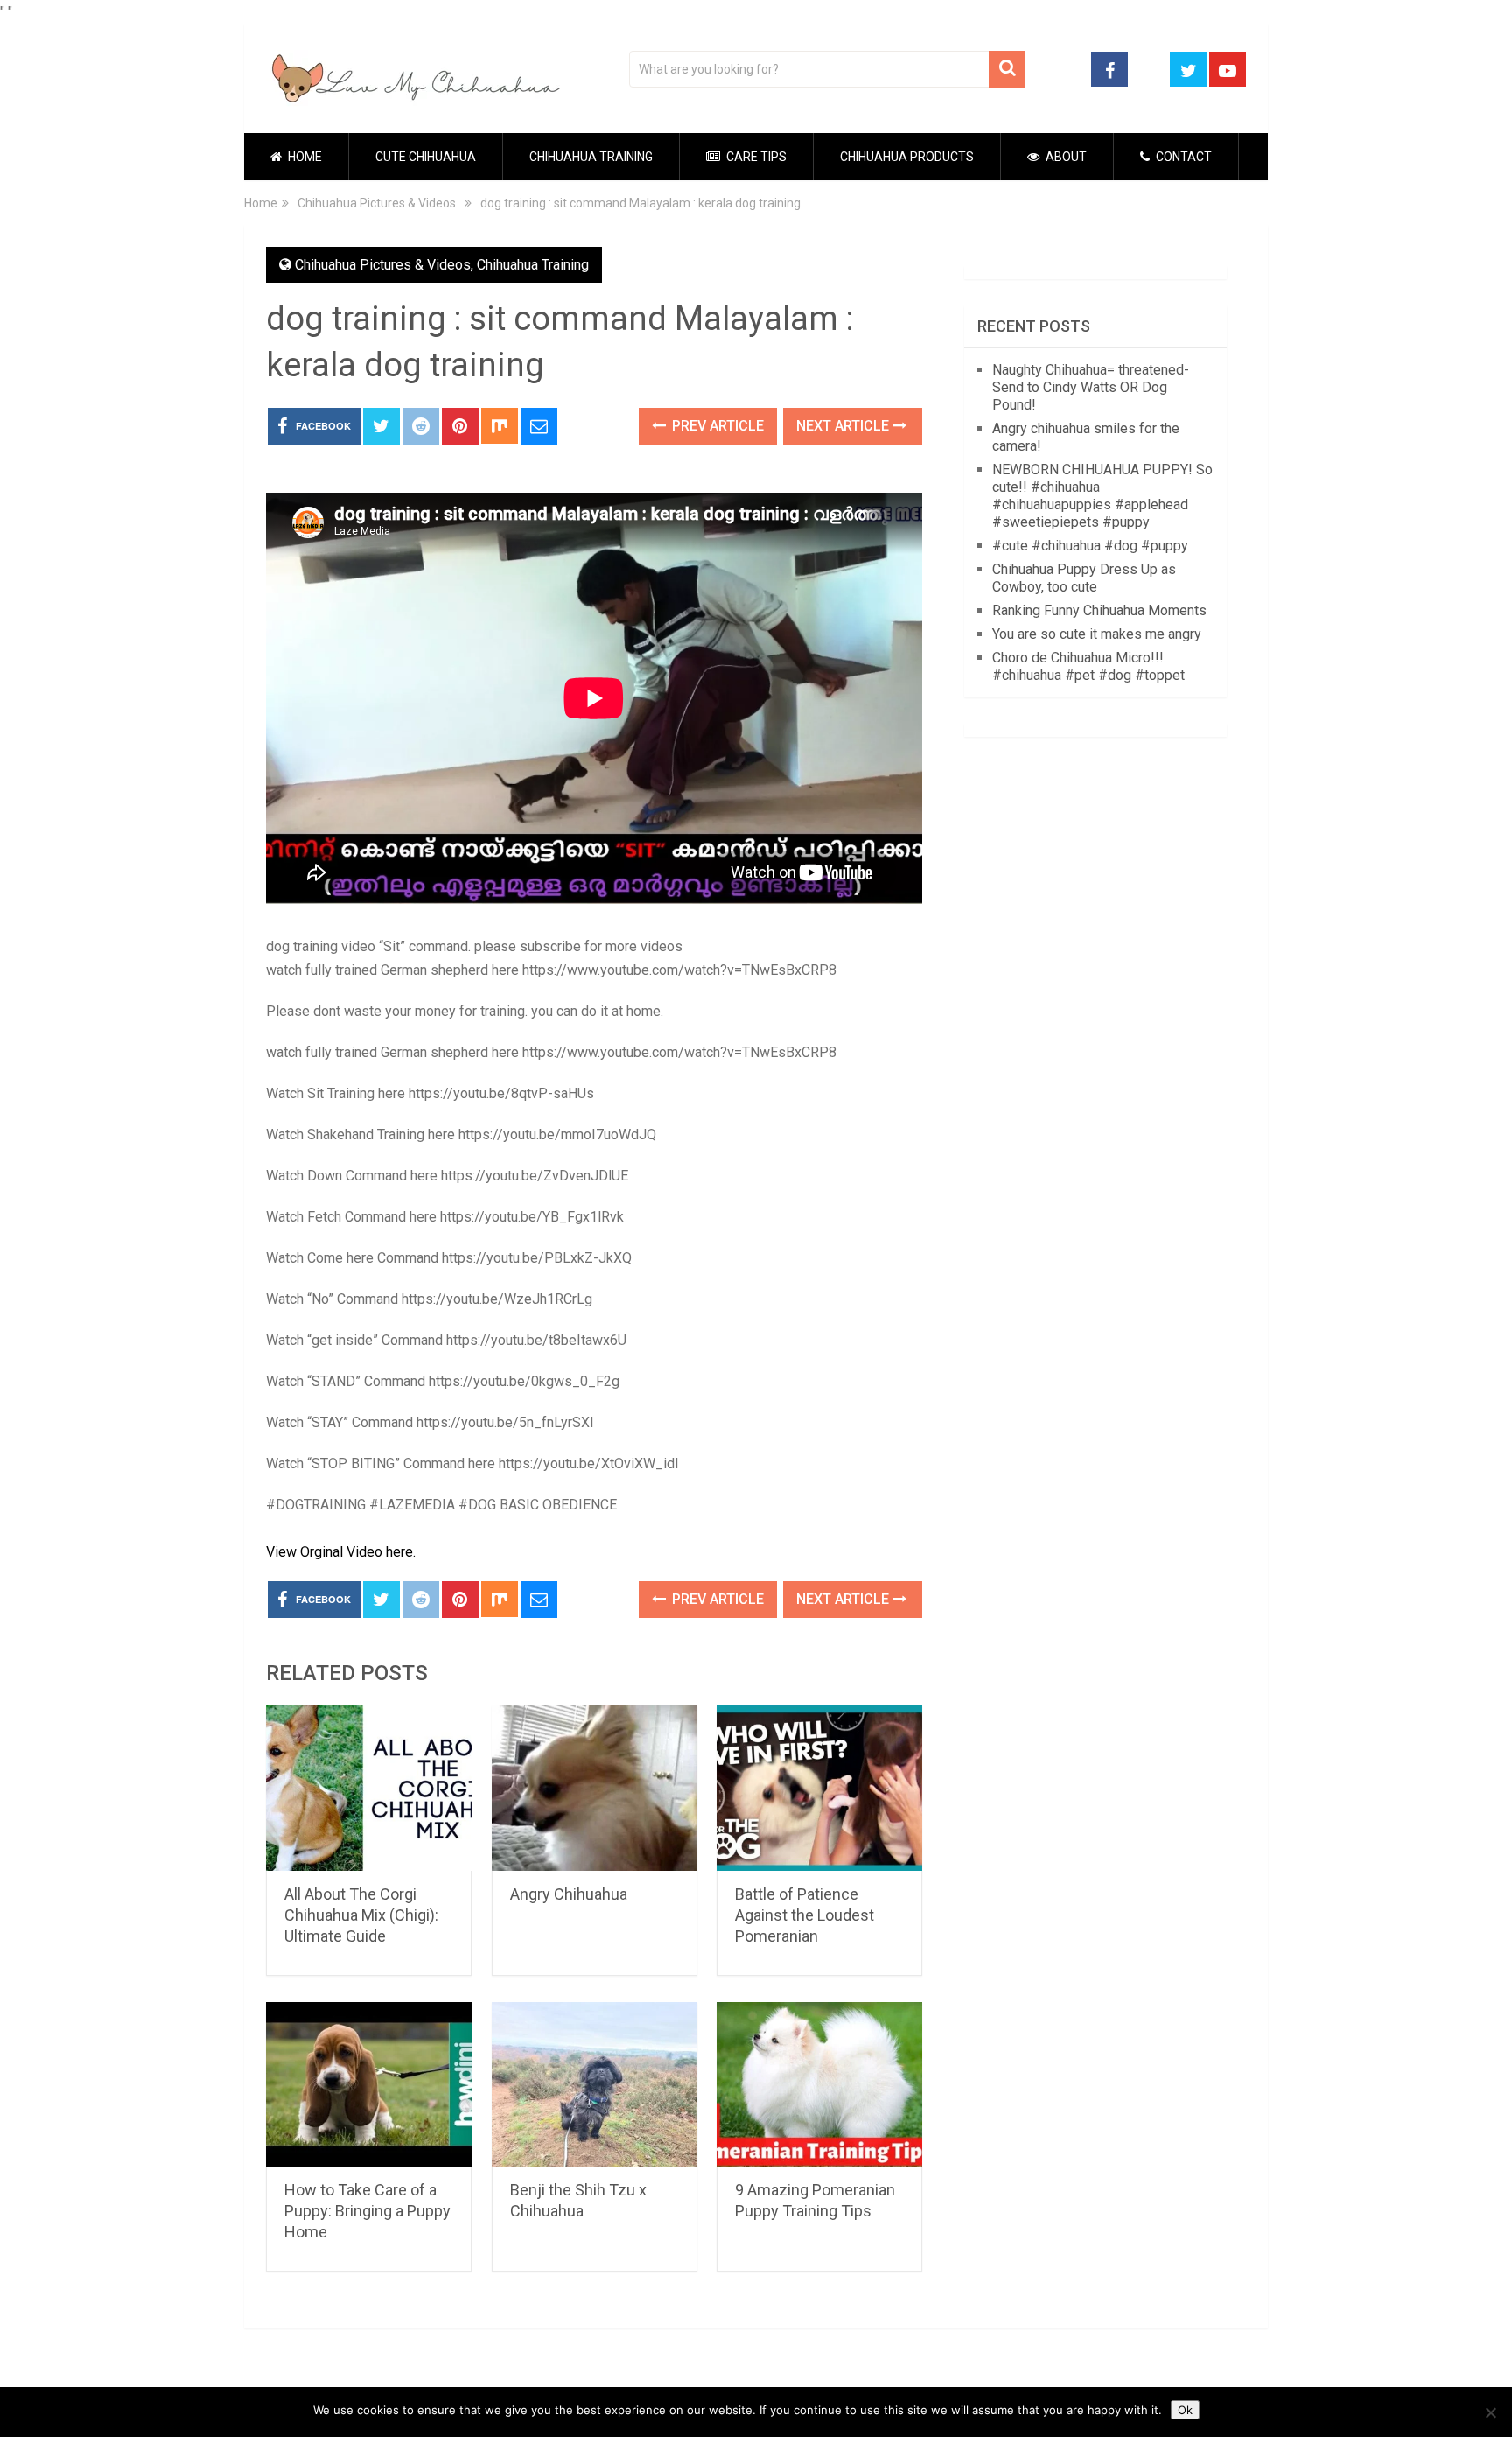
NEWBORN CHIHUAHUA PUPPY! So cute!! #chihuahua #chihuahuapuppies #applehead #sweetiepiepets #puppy (1102, 496)
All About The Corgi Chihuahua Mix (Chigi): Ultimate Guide (361, 1915)
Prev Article (716, 426)
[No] (1490, 2412)
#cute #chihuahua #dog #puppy (1090, 546)
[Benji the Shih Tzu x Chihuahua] (595, 2085)
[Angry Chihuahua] (595, 1788)
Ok (1185, 2410)
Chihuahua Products (907, 157)
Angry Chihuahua (569, 1894)
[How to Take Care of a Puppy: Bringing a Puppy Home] (369, 2085)
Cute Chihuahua (426, 157)
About (1065, 157)
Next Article (844, 426)
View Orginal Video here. (341, 1552)
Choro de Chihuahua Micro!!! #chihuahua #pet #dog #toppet (1088, 666)
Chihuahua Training (591, 157)
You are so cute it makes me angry (1097, 634)
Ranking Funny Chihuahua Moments (1099, 610)
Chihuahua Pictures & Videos (383, 265)
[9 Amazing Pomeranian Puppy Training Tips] (819, 2085)
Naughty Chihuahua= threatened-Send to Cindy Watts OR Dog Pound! (1091, 387)
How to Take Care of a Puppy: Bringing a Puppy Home (367, 2211)
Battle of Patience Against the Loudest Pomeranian (805, 1915)
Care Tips (755, 157)
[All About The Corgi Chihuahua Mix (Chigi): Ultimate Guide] (369, 1788)
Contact (1183, 157)
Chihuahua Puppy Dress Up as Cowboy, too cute (1084, 578)
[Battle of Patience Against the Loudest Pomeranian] (819, 1788)
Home (304, 157)
